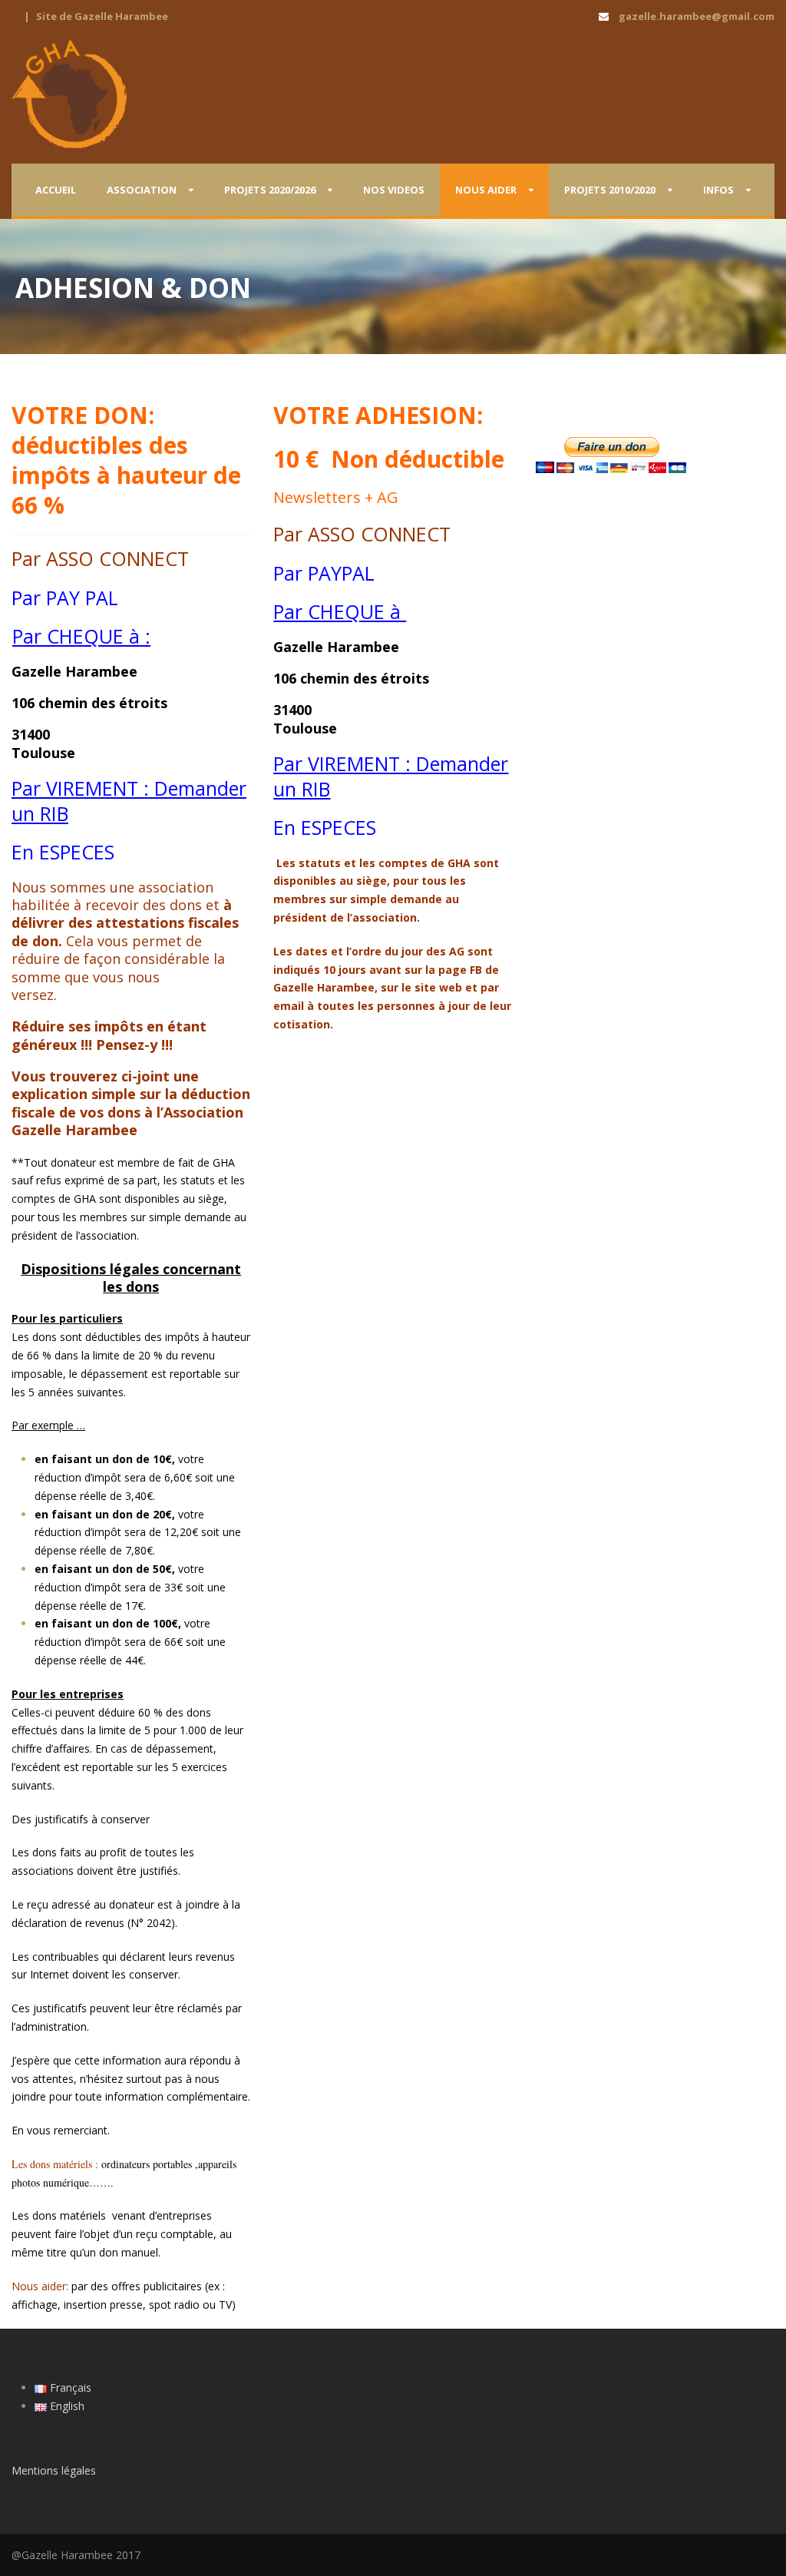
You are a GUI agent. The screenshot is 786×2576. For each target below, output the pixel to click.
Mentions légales (54, 2470)
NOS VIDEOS (394, 190)
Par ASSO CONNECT (100, 558)
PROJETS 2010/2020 (610, 190)
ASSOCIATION (142, 190)
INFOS (718, 190)
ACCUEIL (56, 190)
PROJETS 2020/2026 (270, 190)
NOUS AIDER (486, 190)
